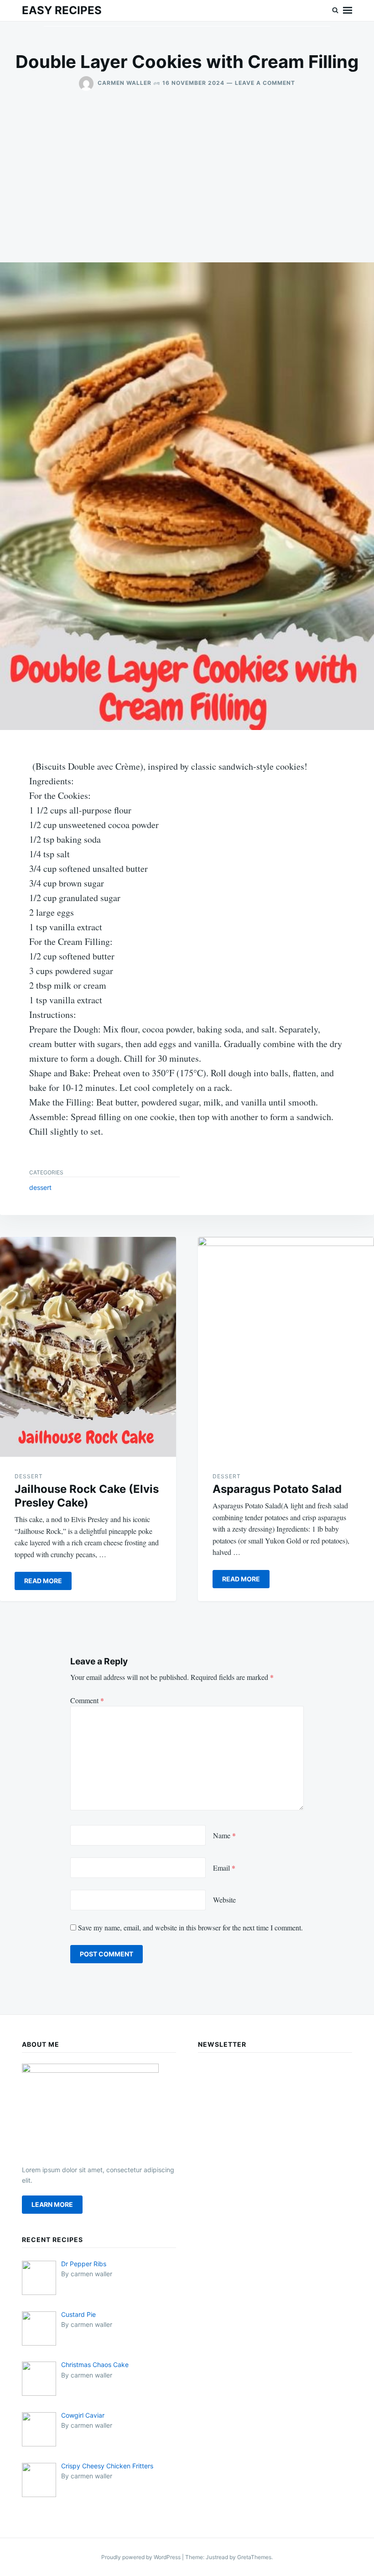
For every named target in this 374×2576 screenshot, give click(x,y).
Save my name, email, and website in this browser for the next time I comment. (190, 1927)
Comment (87, 1700)
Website (224, 1900)
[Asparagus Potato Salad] (286, 1347)
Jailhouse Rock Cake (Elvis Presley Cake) (87, 1496)
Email (224, 1868)
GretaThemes (254, 2557)
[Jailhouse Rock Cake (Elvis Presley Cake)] (88, 1347)
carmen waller (125, 83)
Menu (348, 10)
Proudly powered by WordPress (142, 2557)
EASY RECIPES (62, 10)
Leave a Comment (265, 83)
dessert (40, 1187)
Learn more (52, 2204)
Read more (43, 1581)
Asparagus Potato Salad (277, 1489)
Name (224, 1835)
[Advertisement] (187, 184)
